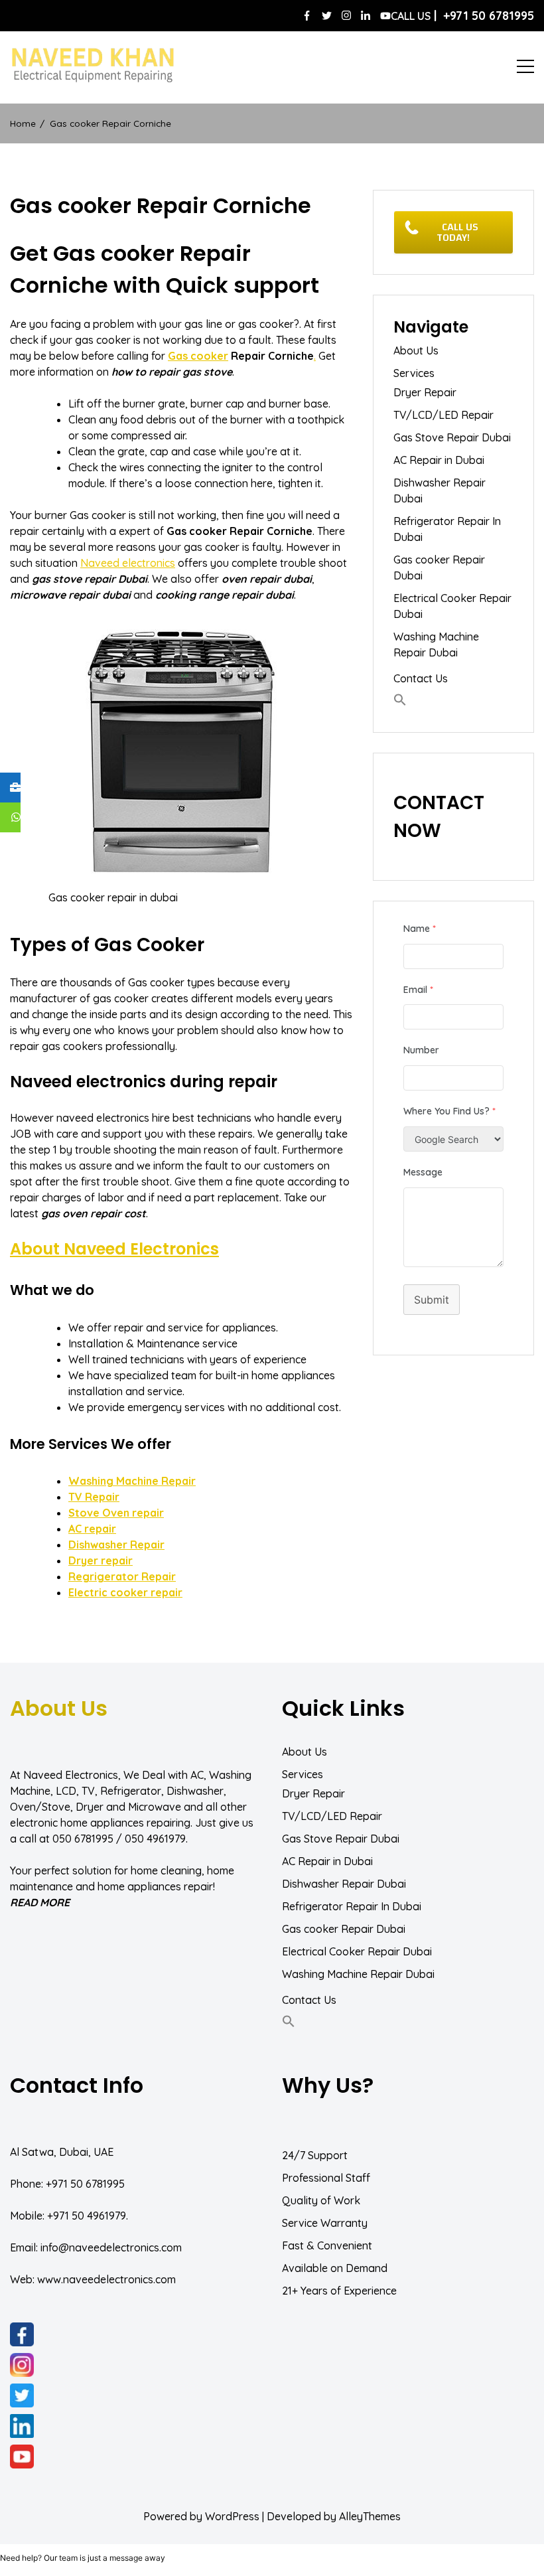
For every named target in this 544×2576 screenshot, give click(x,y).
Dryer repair (101, 1560)
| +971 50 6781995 (462, 16)
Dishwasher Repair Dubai (440, 491)
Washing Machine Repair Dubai (436, 644)
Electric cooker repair (125, 1592)
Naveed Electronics (71, 1775)
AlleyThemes (370, 2516)
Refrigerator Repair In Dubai (447, 529)
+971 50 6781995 (85, 2184)
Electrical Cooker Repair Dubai (452, 606)
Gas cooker (198, 356)
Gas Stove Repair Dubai (452, 437)
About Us (416, 350)
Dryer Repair (425, 392)
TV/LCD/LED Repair (443, 415)
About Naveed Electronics (114, 1249)
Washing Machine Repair (132, 1481)
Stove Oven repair (116, 1513)
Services (414, 373)
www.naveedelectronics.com (106, 2279)
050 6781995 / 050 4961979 (119, 1839)
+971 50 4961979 (87, 2216)
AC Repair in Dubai (439, 460)
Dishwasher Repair (116, 1545)
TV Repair (94, 1497)
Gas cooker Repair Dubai (439, 568)
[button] (400, 700)
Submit (432, 1300)
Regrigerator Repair (122, 1576)
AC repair (92, 1529)
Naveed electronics (128, 563)
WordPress (232, 2516)
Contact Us (421, 678)
